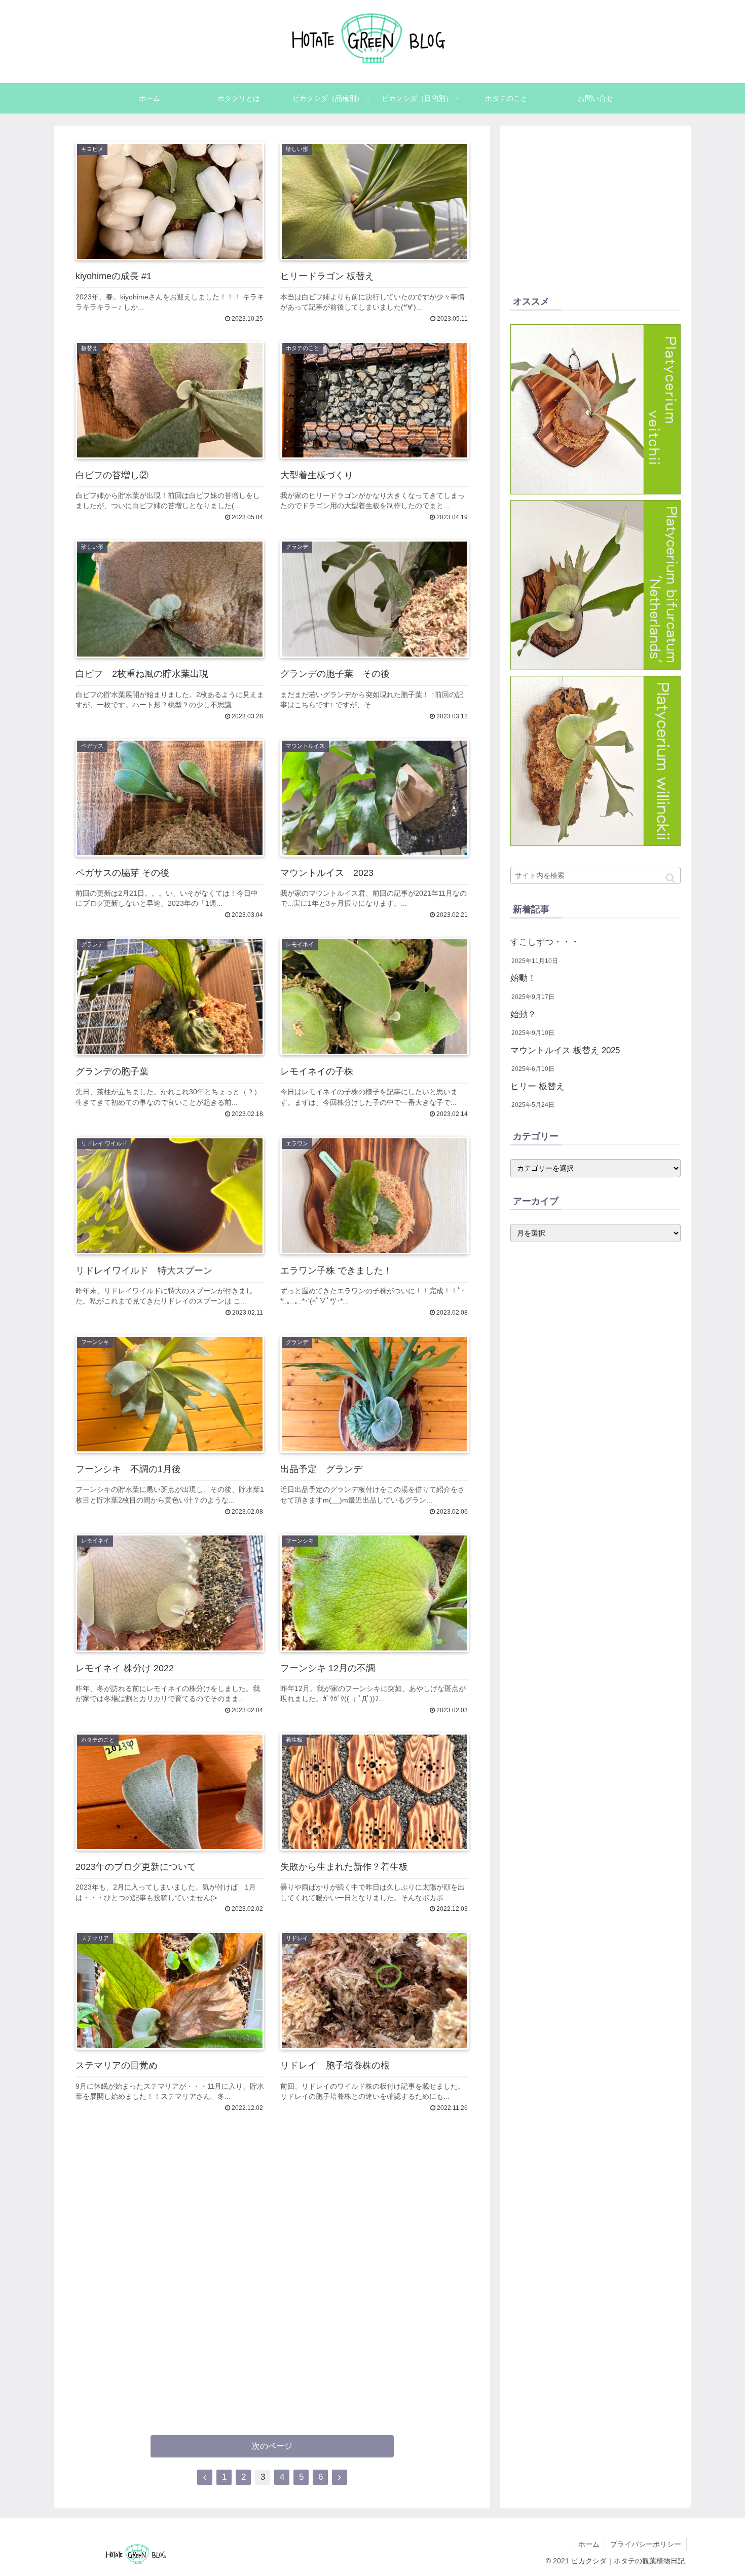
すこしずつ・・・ (545, 942)
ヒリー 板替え (537, 1086)
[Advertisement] (272, 2264)
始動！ (523, 978)
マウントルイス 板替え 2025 (565, 1050)
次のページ (272, 2446)
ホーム (589, 2544)
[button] (670, 878)
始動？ (523, 1014)
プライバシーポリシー (646, 2544)
